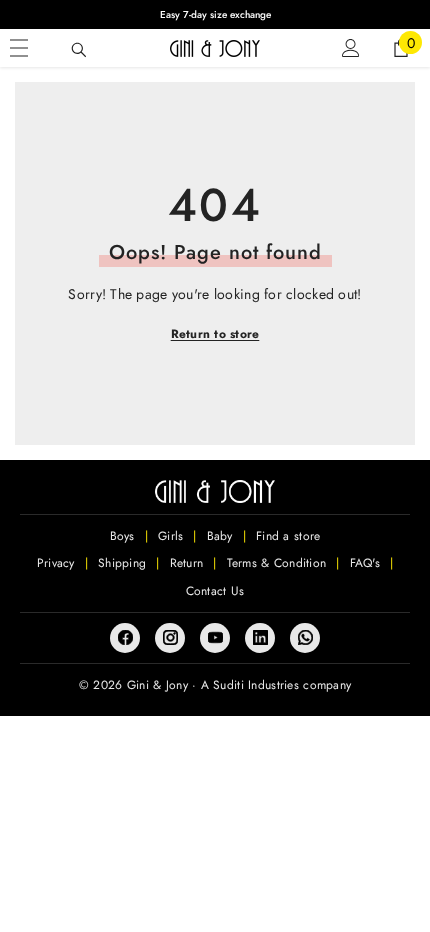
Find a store (288, 536)
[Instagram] (170, 638)
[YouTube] (215, 638)
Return (187, 563)
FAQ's (365, 563)
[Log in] (351, 48)
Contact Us (215, 591)
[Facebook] (125, 638)
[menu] (19, 48)
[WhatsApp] (305, 638)
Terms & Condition (277, 563)
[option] (215, 14)
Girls (170, 536)
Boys (122, 536)
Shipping (122, 563)
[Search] (79, 50)
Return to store (215, 334)
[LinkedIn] (260, 638)
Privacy (56, 563)
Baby (220, 536)
